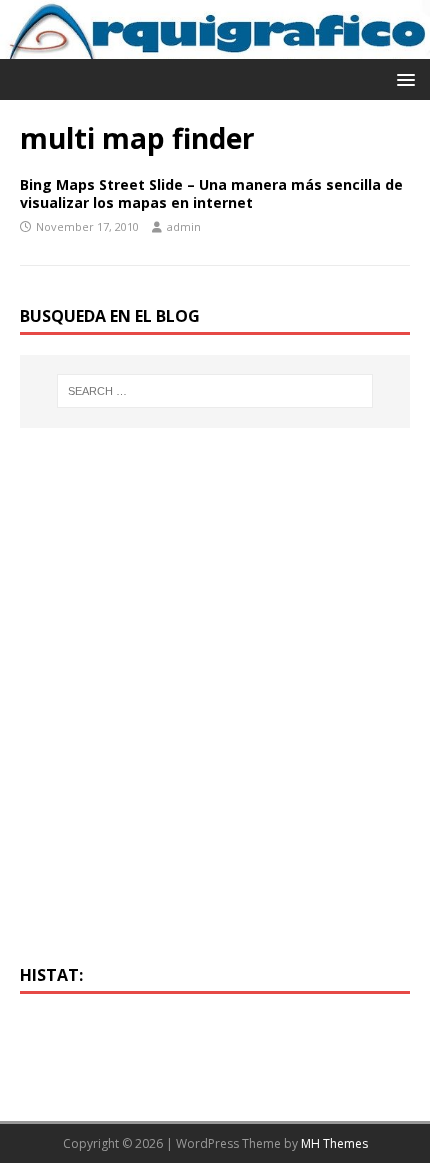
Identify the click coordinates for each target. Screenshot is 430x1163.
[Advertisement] (215, 708)
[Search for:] (215, 391)
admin (184, 226)
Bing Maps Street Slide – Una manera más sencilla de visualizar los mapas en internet (211, 193)
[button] (402, 78)
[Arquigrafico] (215, 46)
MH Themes (334, 1143)
